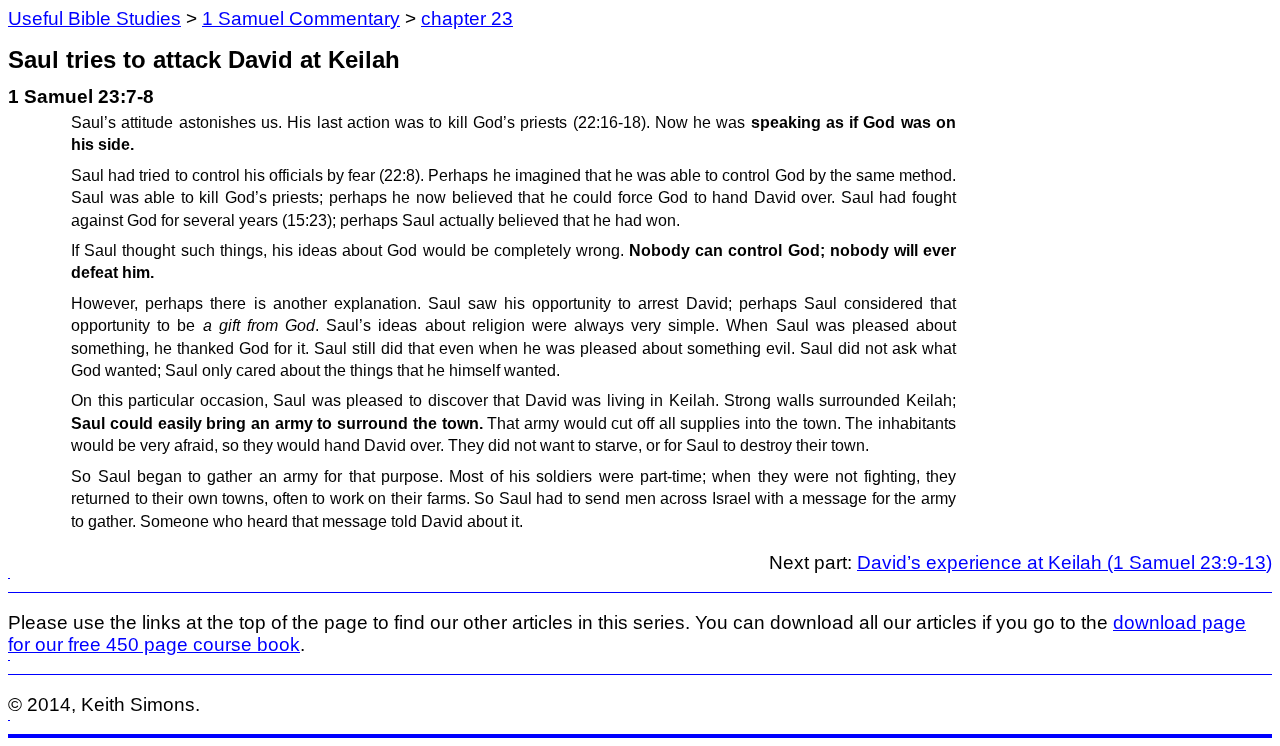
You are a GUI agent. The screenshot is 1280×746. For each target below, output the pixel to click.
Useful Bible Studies (94, 18)
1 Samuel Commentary (301, 18)
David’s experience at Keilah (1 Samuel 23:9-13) (1064, 562)
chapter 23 (467, 18)
